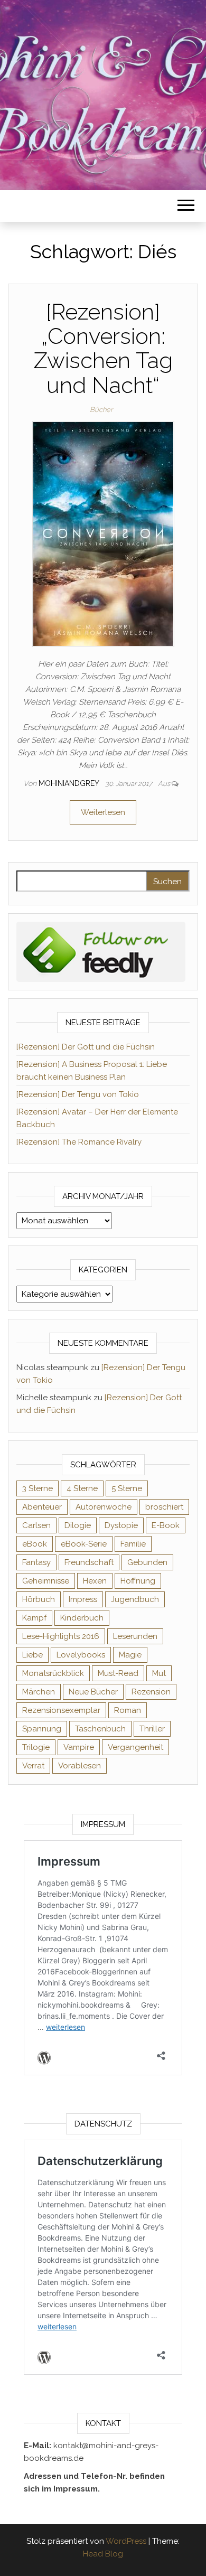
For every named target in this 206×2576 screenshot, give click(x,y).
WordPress (126, 2541)
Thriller (152, 1729)
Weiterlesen (103, 812)
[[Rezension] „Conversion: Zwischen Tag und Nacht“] (103, 533)
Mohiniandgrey (70, 783)
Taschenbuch (100, 1729)
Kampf (34, 1618)
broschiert (164, 1507)
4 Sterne (82, 1488)
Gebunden (147, 1562)
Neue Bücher (93, 1692)
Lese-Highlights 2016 (61, 1636)
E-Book (166, 1525)
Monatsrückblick (53, 1673)
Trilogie (36, 1747)
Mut (159, 1673)
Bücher (101, 410)
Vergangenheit (135, 1747)
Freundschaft (89, 1562)
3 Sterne (38, 1488)
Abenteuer (42, 1507)
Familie (133, 1544)
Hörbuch (39, 1599)
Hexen (95, 1581)
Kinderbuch (82, 1618)
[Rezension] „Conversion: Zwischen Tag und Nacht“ (103, 349)
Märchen (39, 1692)
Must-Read (118, 1673)
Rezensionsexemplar (61, 1710)
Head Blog (103, 2554)
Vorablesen (79, 1766)
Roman (128, 1710)
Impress (83, 1599)
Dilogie (78, 1525)
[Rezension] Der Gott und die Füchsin (86, 1047)
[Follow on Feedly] (101, 951)
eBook (35, 1544)
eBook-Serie (84, 1544)
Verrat (33, 1766)
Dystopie (121, 1525)
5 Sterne (127, 1488)
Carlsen (36, 1525)
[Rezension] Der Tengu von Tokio (78, 1094)
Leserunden (135, 1636)
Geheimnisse (46, 1581)
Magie (130, 1655)
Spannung (42, 1729)
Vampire (79, 1747)
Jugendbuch (135, 1599)
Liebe (32, 1655)
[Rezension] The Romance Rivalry (79, 1142)
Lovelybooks (81, 1655)
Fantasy (36, 1562)
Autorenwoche (104, 1507)
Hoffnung (138, 1581)
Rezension (151, 1692)
